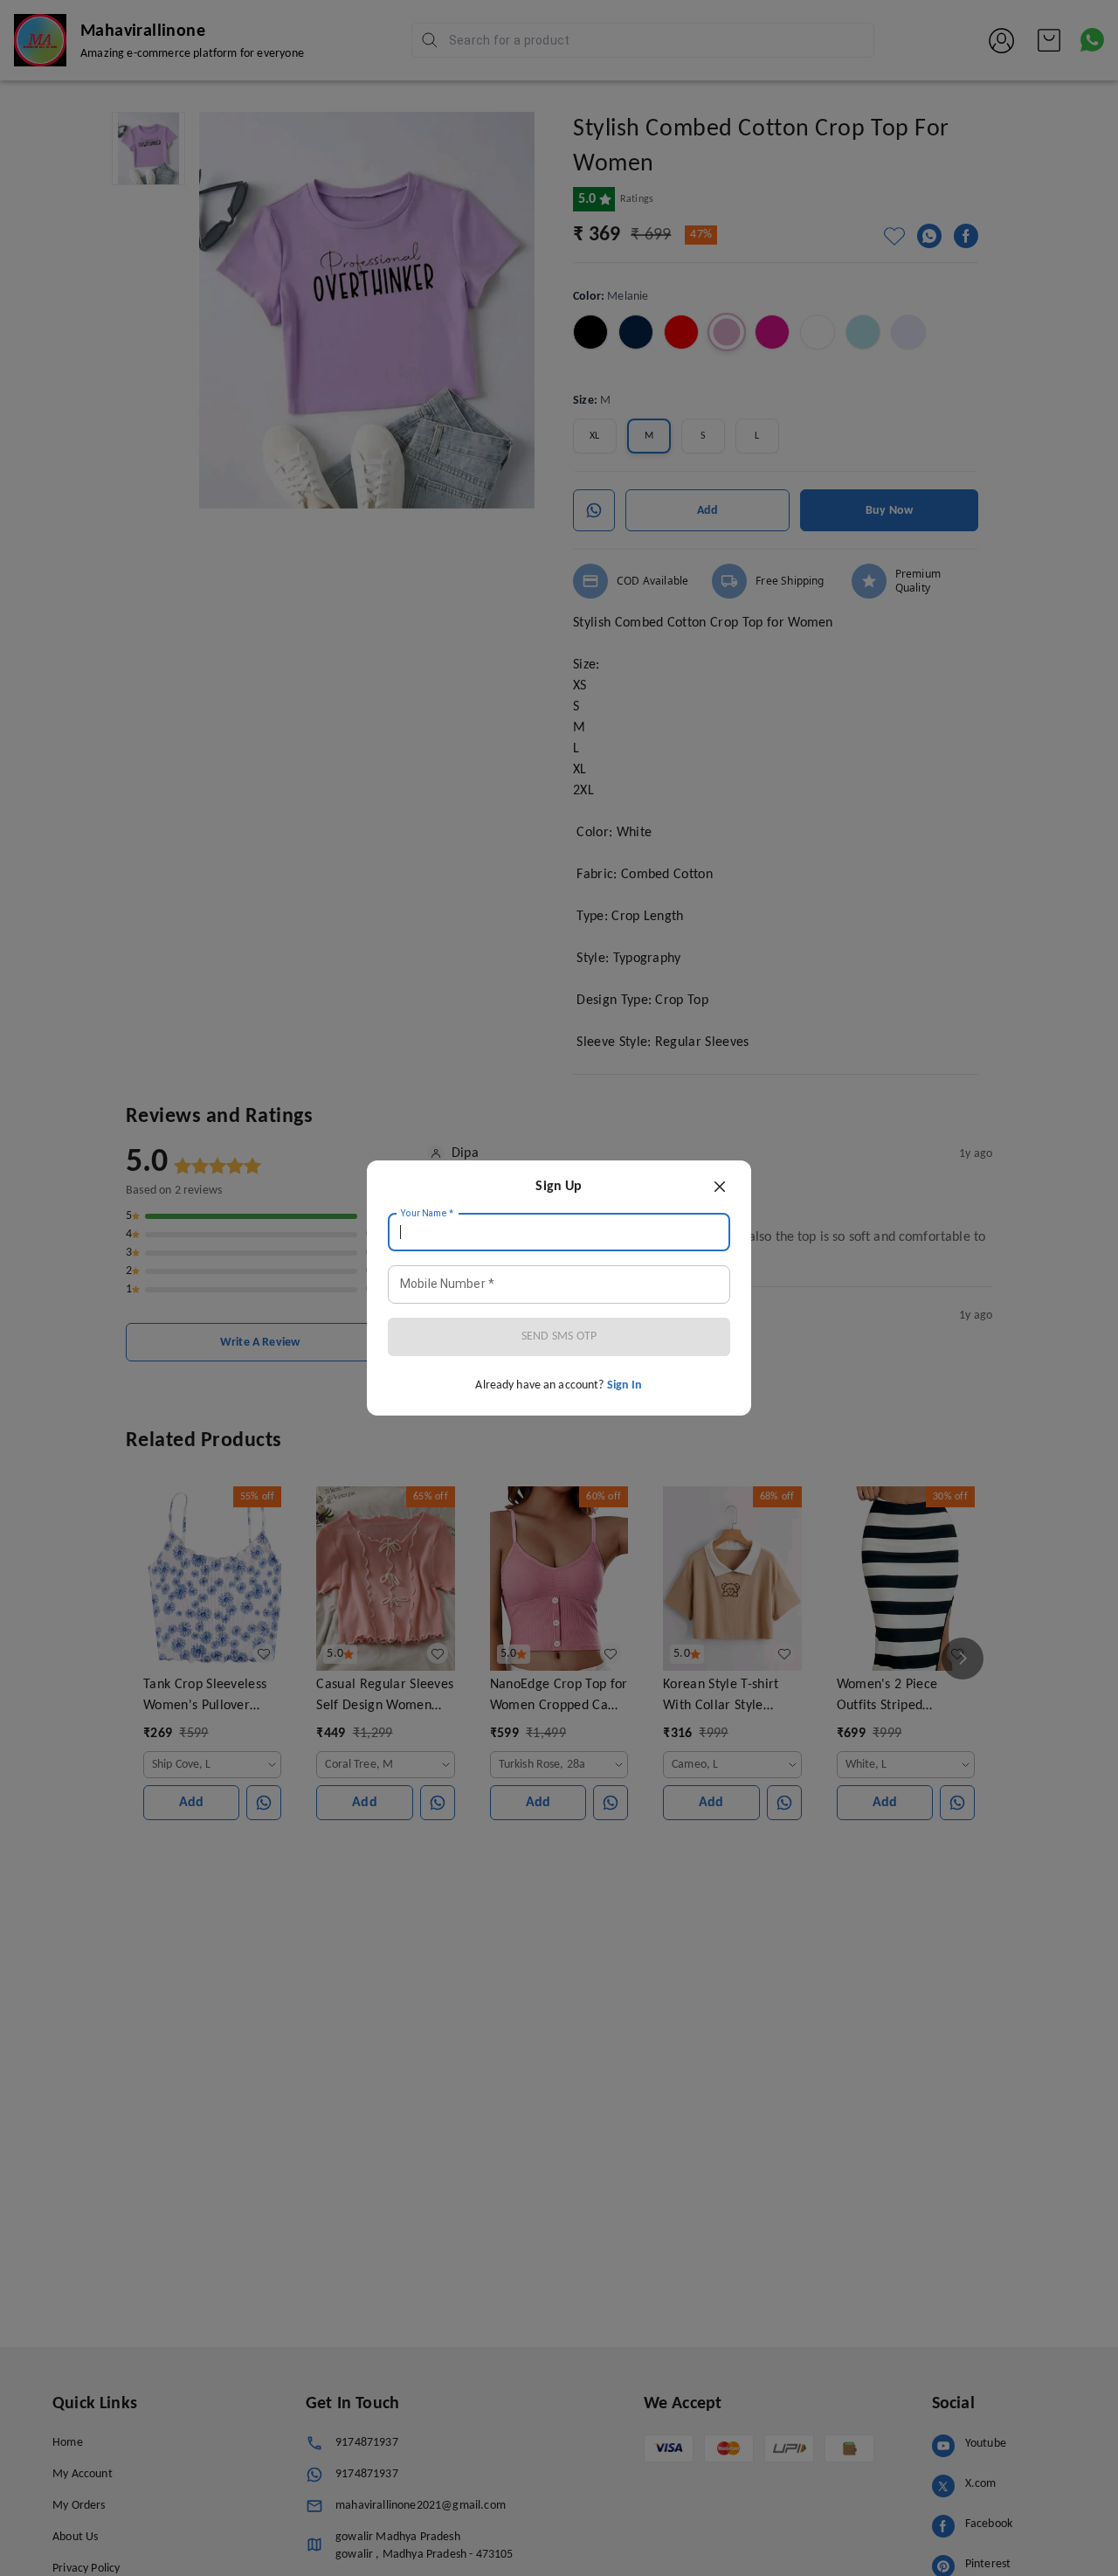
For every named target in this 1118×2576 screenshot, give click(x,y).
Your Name (427, 1214)
